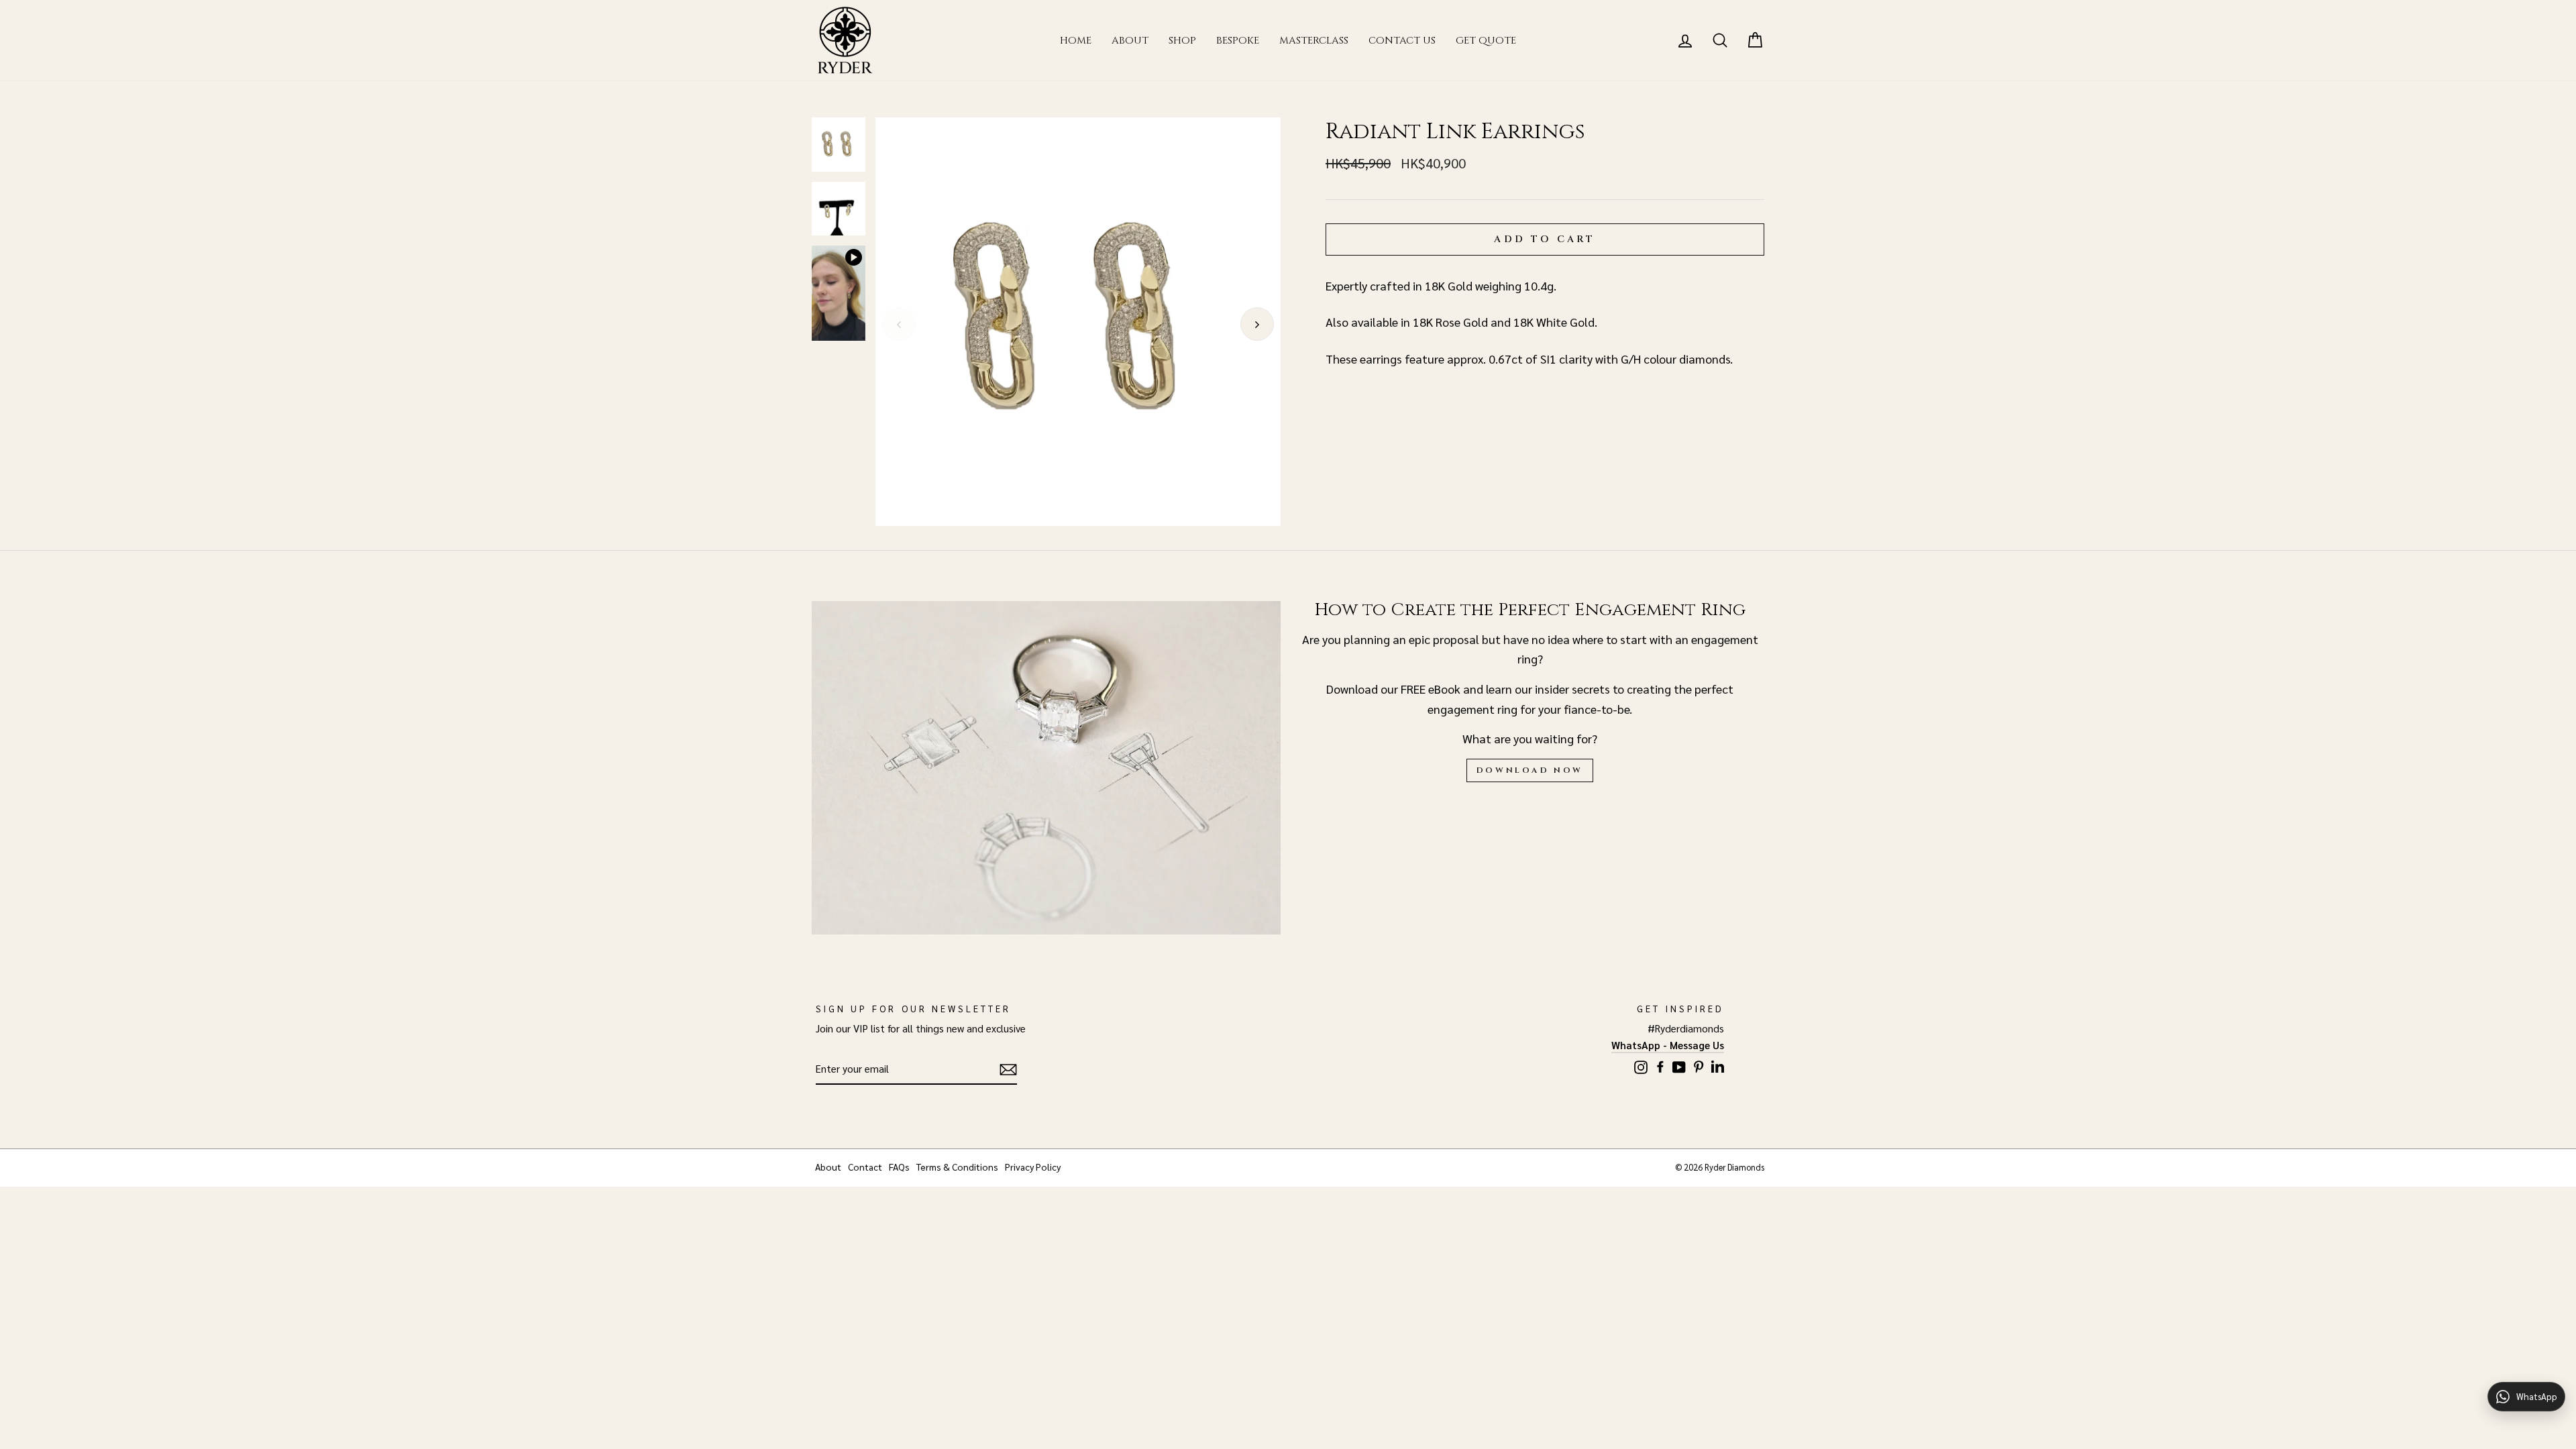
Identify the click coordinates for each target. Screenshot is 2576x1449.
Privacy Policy (1033, 1167)
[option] (1078, 322)
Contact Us (1402, 41)
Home (1076, 41)
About (1130, 41)
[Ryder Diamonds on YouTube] (1679, 1065)
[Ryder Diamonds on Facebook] (1660, 1064)
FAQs (899, 1167)
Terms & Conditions (957, 1167)
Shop (1182, 41)
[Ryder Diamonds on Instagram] (1641, 1065)
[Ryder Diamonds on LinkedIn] (1718, 1064)
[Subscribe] (1008, 1070)
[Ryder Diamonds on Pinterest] (1699, 1064)
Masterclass (1314, 41)
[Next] (1257, 324)
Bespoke (1238, 41)
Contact (865, 1167)
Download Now (1530, 770)
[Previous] (899, 324)
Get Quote (1486, 41)
